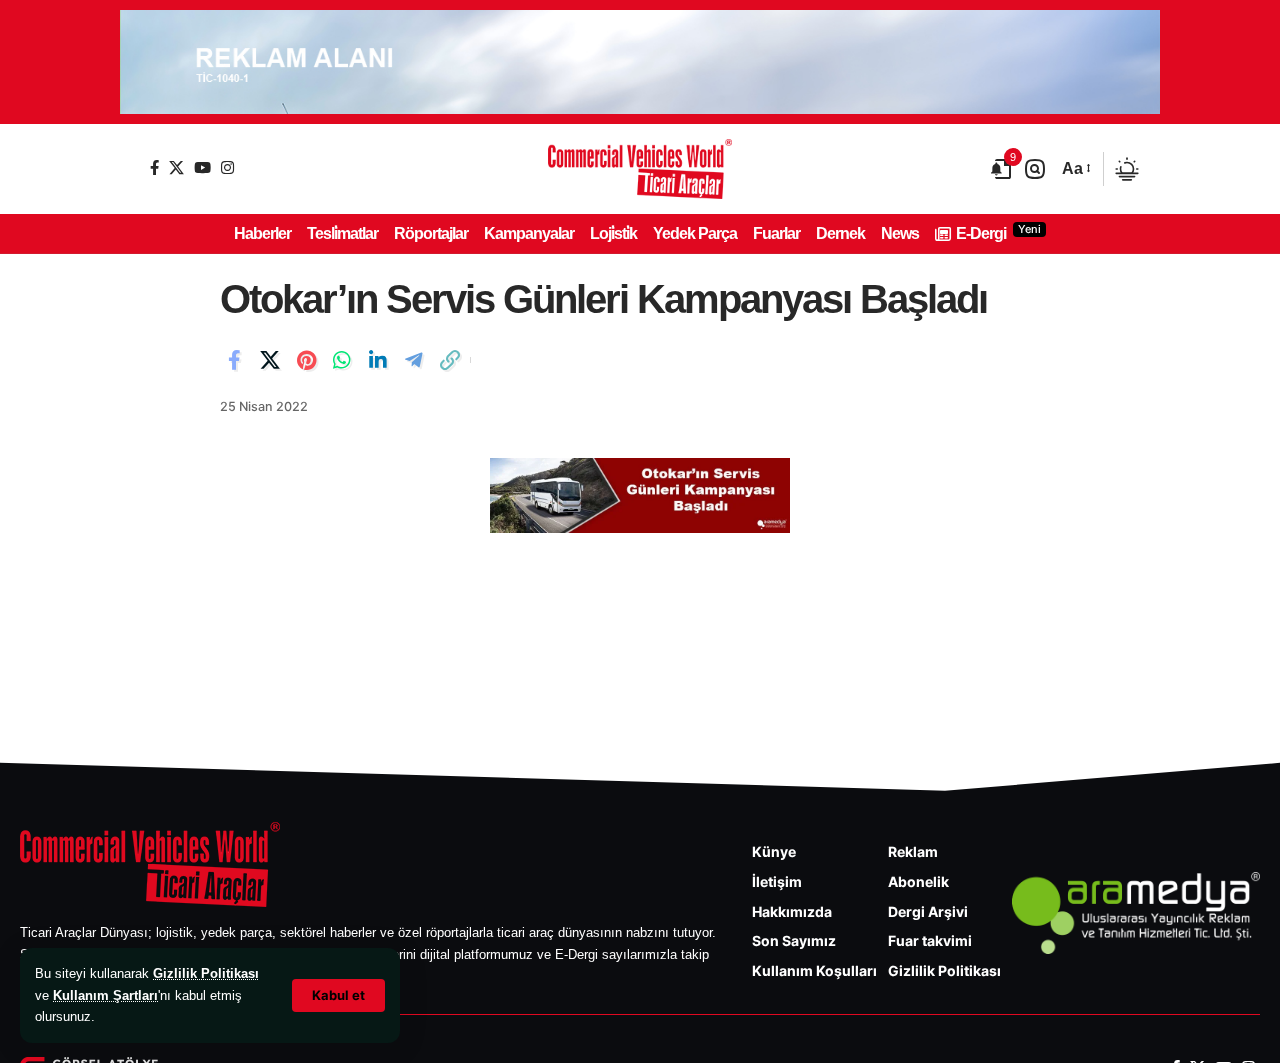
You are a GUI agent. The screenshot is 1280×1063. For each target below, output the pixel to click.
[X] (176, 167)
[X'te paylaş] (270, 360)
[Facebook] (154, 167)
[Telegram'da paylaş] (414, 360)
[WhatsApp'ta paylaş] (342, 360)
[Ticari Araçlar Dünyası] (640, 169)
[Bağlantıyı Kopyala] (450, 360)
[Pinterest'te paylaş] (306, 360)
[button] (338, 995)
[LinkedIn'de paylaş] (378, 360)
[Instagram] (227, 167)
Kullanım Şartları (105, 995)
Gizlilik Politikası (206, 973)
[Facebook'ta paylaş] (234, 360)
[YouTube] (202, 167)
